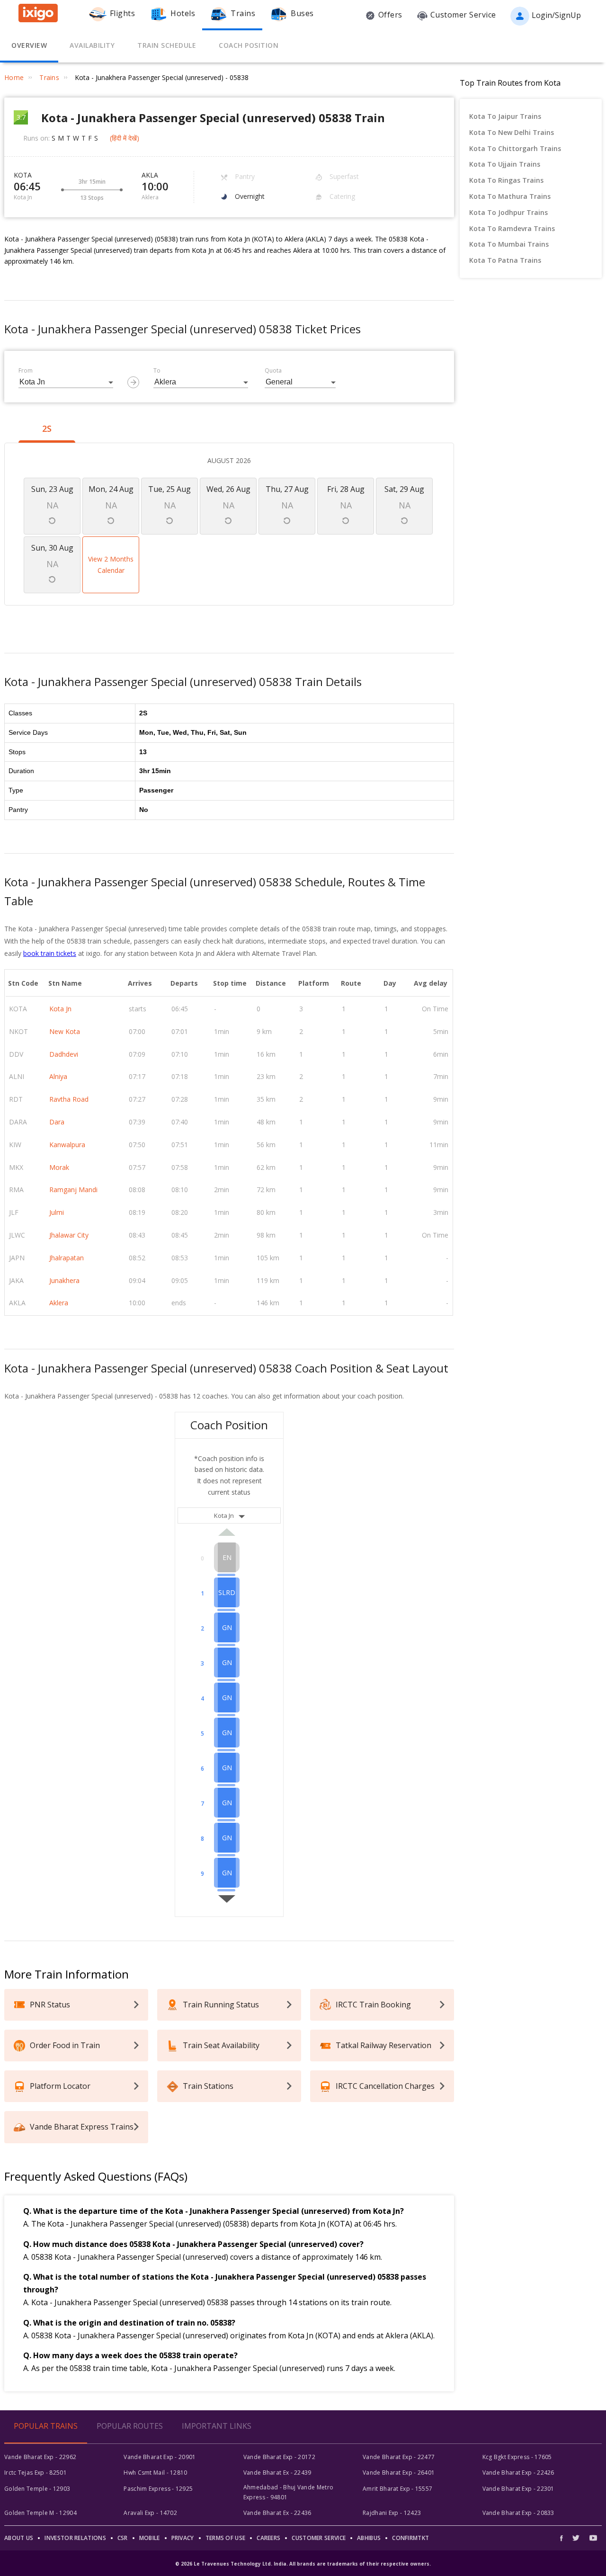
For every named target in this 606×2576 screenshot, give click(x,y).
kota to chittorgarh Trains (515, 148)
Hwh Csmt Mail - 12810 (155, 2473)
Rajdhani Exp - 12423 (392, 2513)
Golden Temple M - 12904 (40, 2513)
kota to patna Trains (505, 260)
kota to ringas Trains (506, 180)
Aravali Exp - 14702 (150, 2513)
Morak (59, 1167)
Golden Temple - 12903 (37, 2489)
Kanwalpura (67, 1145)
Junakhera (64, 1280)
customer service (319, 2538)
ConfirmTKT (410, 2538)
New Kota (65, 1031)
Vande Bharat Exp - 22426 (518, 2473)
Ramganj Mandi (73, 1190)
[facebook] (564, 2538)
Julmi (57, 1212)
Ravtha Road (69, 1099)
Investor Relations (75, 2538)
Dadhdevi (64, 1054)
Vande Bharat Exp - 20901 (160, 2457)
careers (268, 2538)
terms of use (226, 2538)
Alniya (58, 1076)
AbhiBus (369, 2538)
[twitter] (576, 2538)
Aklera (59, 1303)
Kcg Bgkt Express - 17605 (517, 2457)
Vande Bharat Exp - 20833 (518, 2513)
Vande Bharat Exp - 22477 (399, 2457)
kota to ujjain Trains (505, 164)
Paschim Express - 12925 (158, 2489)
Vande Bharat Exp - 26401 (399, 2473)
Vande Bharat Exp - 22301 (518, 2489)
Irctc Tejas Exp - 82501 (36, 2473)
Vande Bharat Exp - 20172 (279, 2457)
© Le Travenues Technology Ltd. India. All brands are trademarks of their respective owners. (303, 2564)
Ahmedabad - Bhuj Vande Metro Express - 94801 (288, 2492)
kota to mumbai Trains (509, 244)
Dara (57, 1122)
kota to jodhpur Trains (508, 212)
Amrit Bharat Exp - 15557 (397, 2489)
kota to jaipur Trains (505, 116)
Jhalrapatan (67, 1258)
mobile (150, 2538)
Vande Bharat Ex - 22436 (277, 2513)
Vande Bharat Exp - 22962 (40, 2457)
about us (19, 2538)
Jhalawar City (69, 1235)
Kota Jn (60, 1009)
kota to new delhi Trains (512, 132)
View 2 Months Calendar (111, 565)
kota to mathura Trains (510, 196)
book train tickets (50, 953)
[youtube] (593, 2538)
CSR (123, 2538)
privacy (183, 2538)
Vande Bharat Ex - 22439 (277, 2473)
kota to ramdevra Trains (512, 228)
